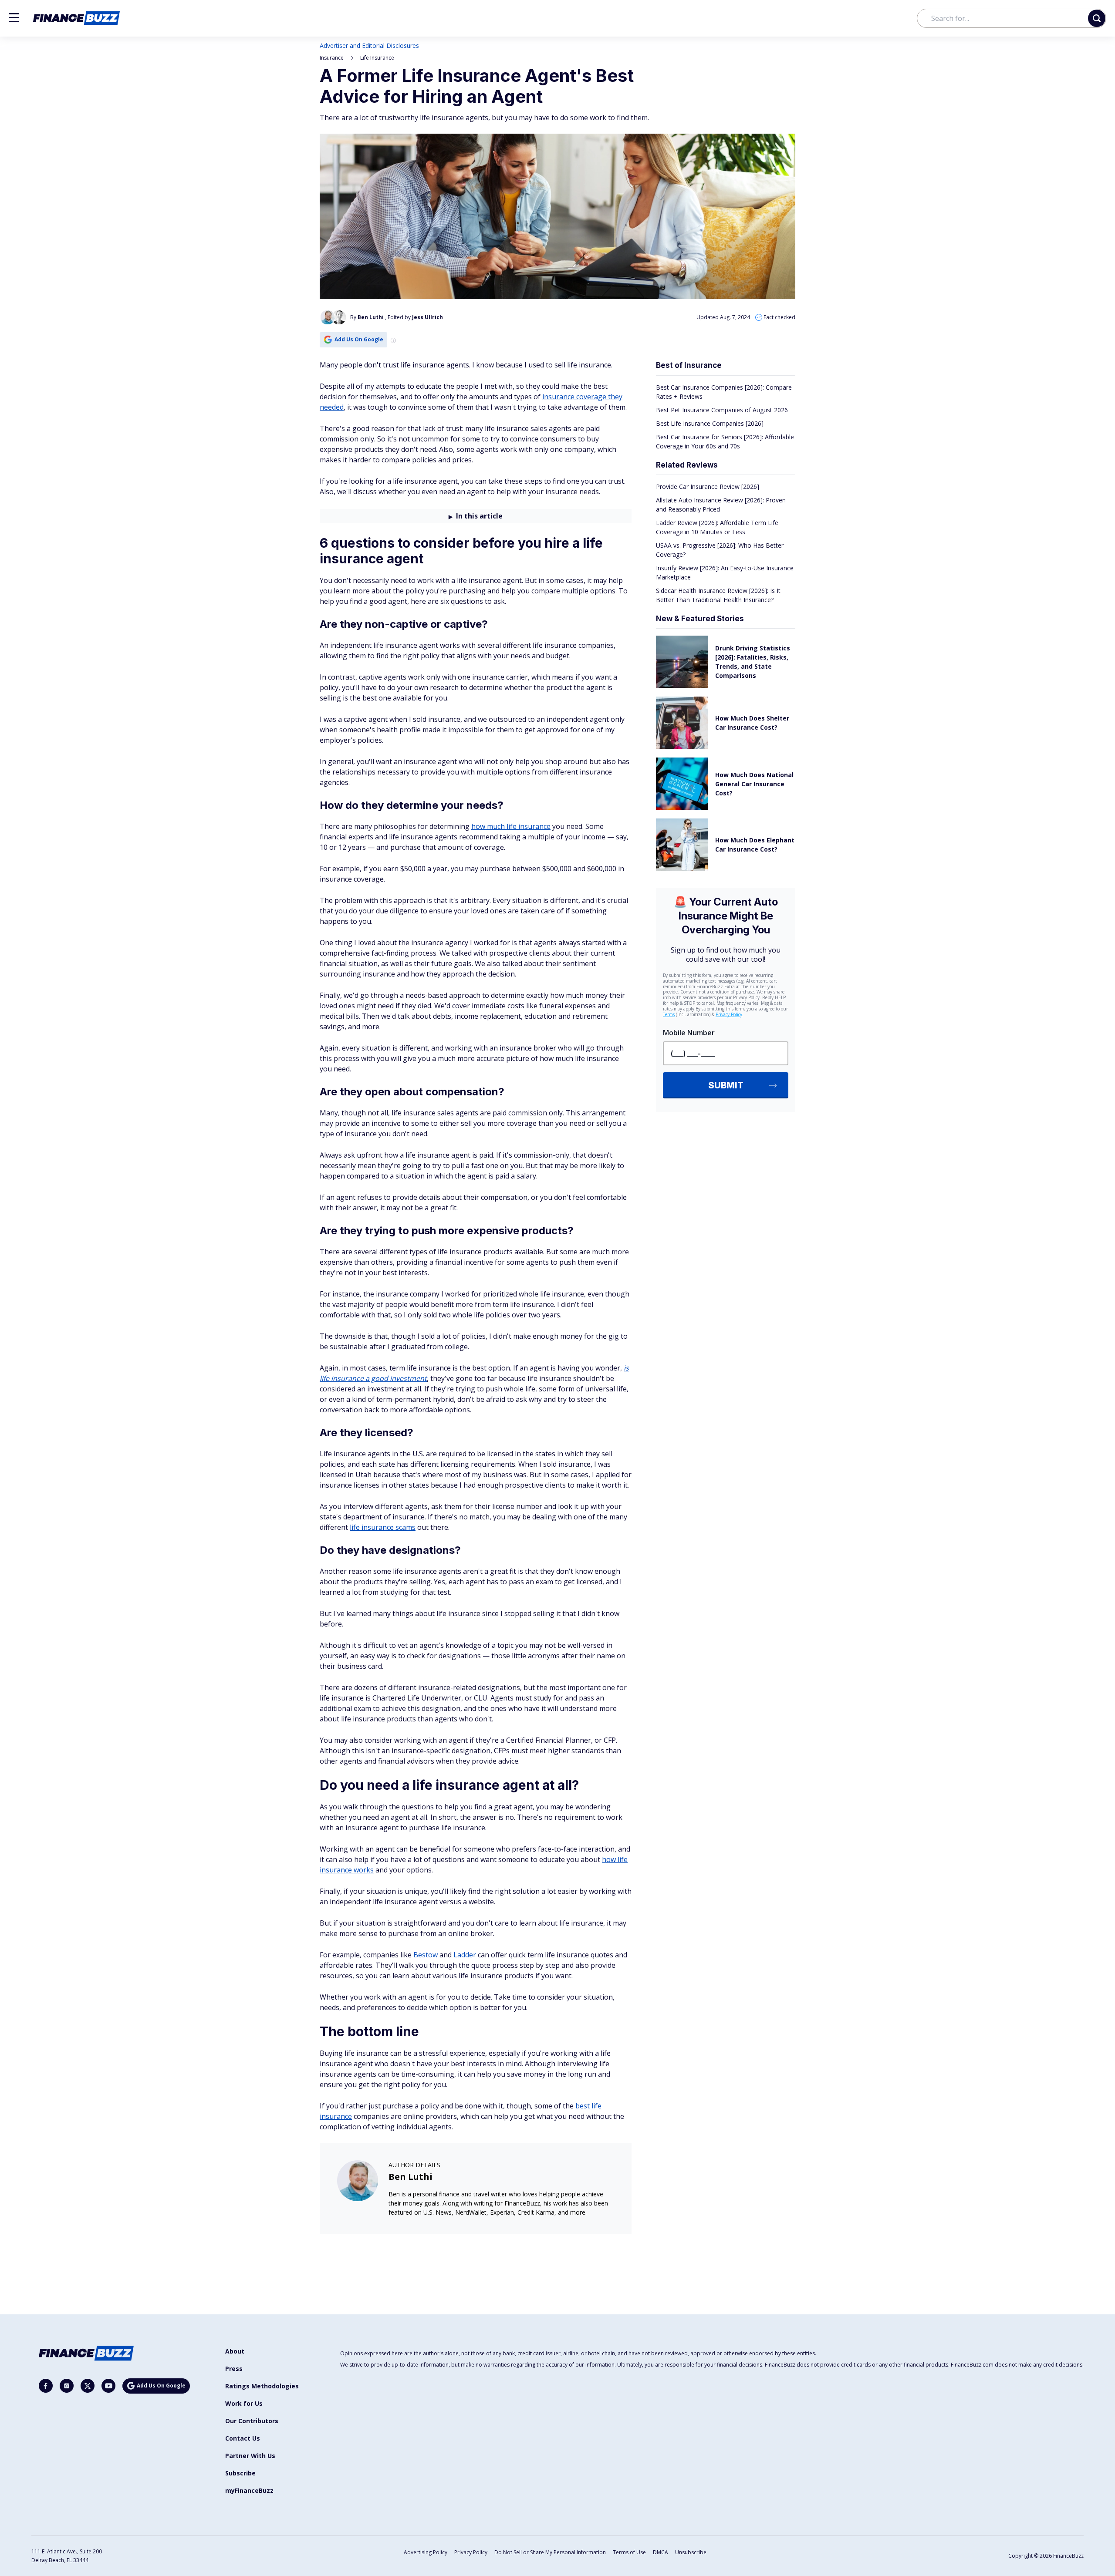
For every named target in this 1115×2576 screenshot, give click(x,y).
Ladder (465, 1955)
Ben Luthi (411, 2177)
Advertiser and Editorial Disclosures (369, 45)
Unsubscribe (691, 2552)
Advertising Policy (426, 2552)
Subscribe (240, 2473)
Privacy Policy (471, 2552)
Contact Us (243, 2438)
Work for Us (244, 2403)
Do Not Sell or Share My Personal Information (550, 2552)
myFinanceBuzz (249, 2490)
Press (234, 2369)
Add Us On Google (359, 339)
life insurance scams (383, 1527)
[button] (14, 18)
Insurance (332, 58)
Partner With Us (250, 2456)
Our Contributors (252, 2421)
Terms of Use (629, 2552)
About (235, 2351)
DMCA (661, 2552)
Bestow (426, 1955)
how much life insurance (511, 826)
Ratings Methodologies (262, 2386)
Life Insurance (377, 58)
